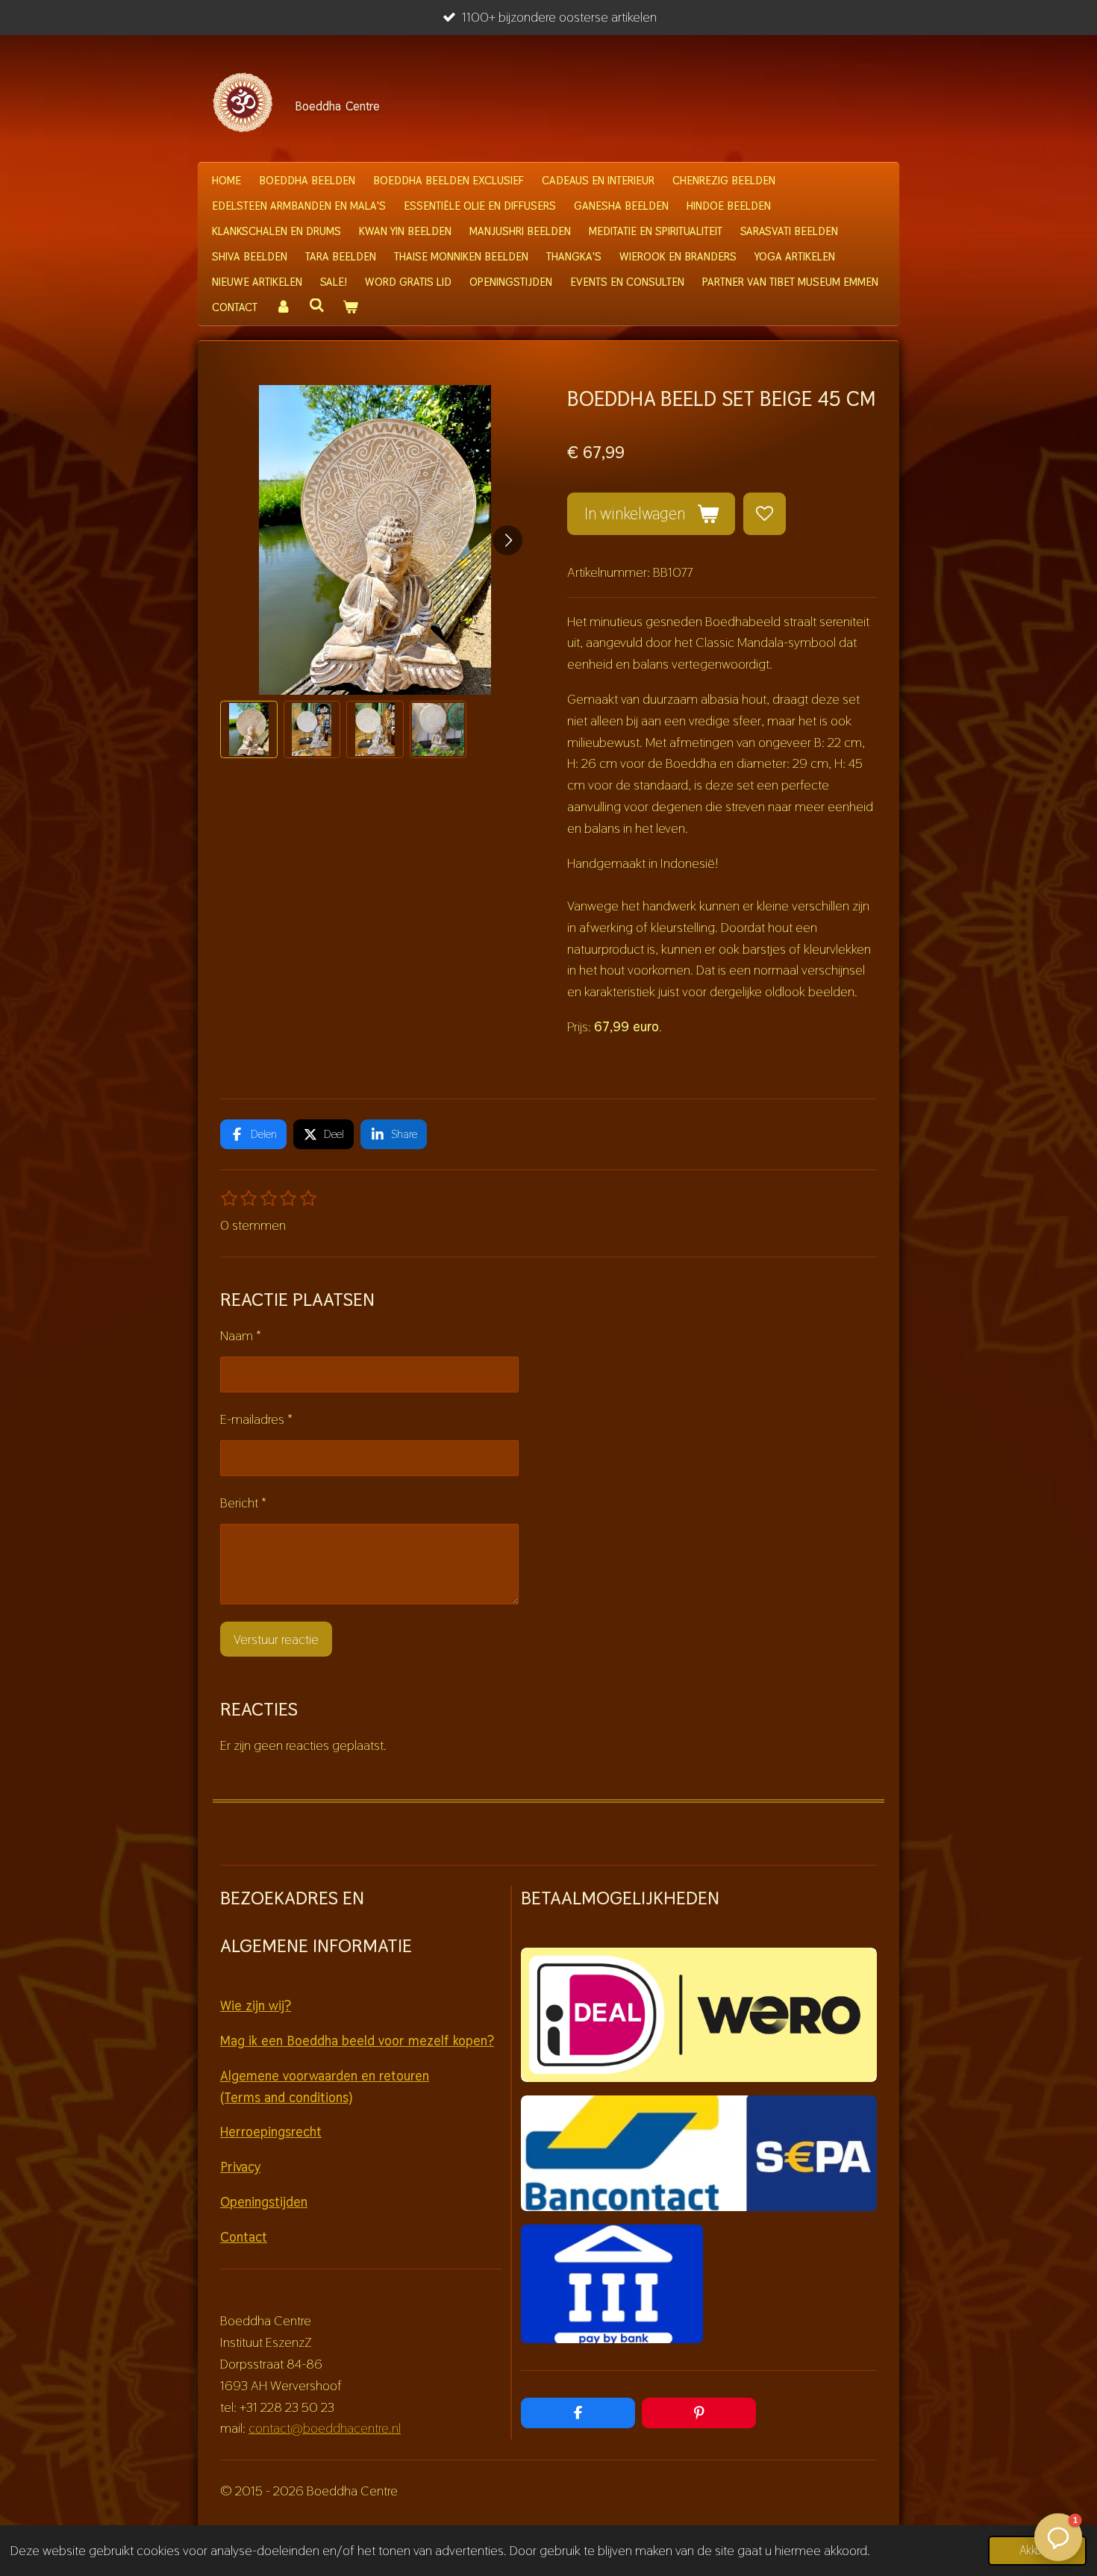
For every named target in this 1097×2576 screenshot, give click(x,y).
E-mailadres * (256, 1419)
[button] (249, 729)
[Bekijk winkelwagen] (350, 307)
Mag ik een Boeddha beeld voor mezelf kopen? (357, 2041)
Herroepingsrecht (271, 2132)
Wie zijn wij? (256, 2006)
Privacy (240, 2167)
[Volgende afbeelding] (507, 540)
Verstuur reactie (276, 1639)
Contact (244, 2237)
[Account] (283, 307)
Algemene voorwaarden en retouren (325, 2076)
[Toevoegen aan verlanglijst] (764, 513)
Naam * (241, 1335)
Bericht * (243, 1503)
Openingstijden (264, 2202)
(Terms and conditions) (286, 2097)
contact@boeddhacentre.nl (325, 2428)
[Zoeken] (317, 306)
